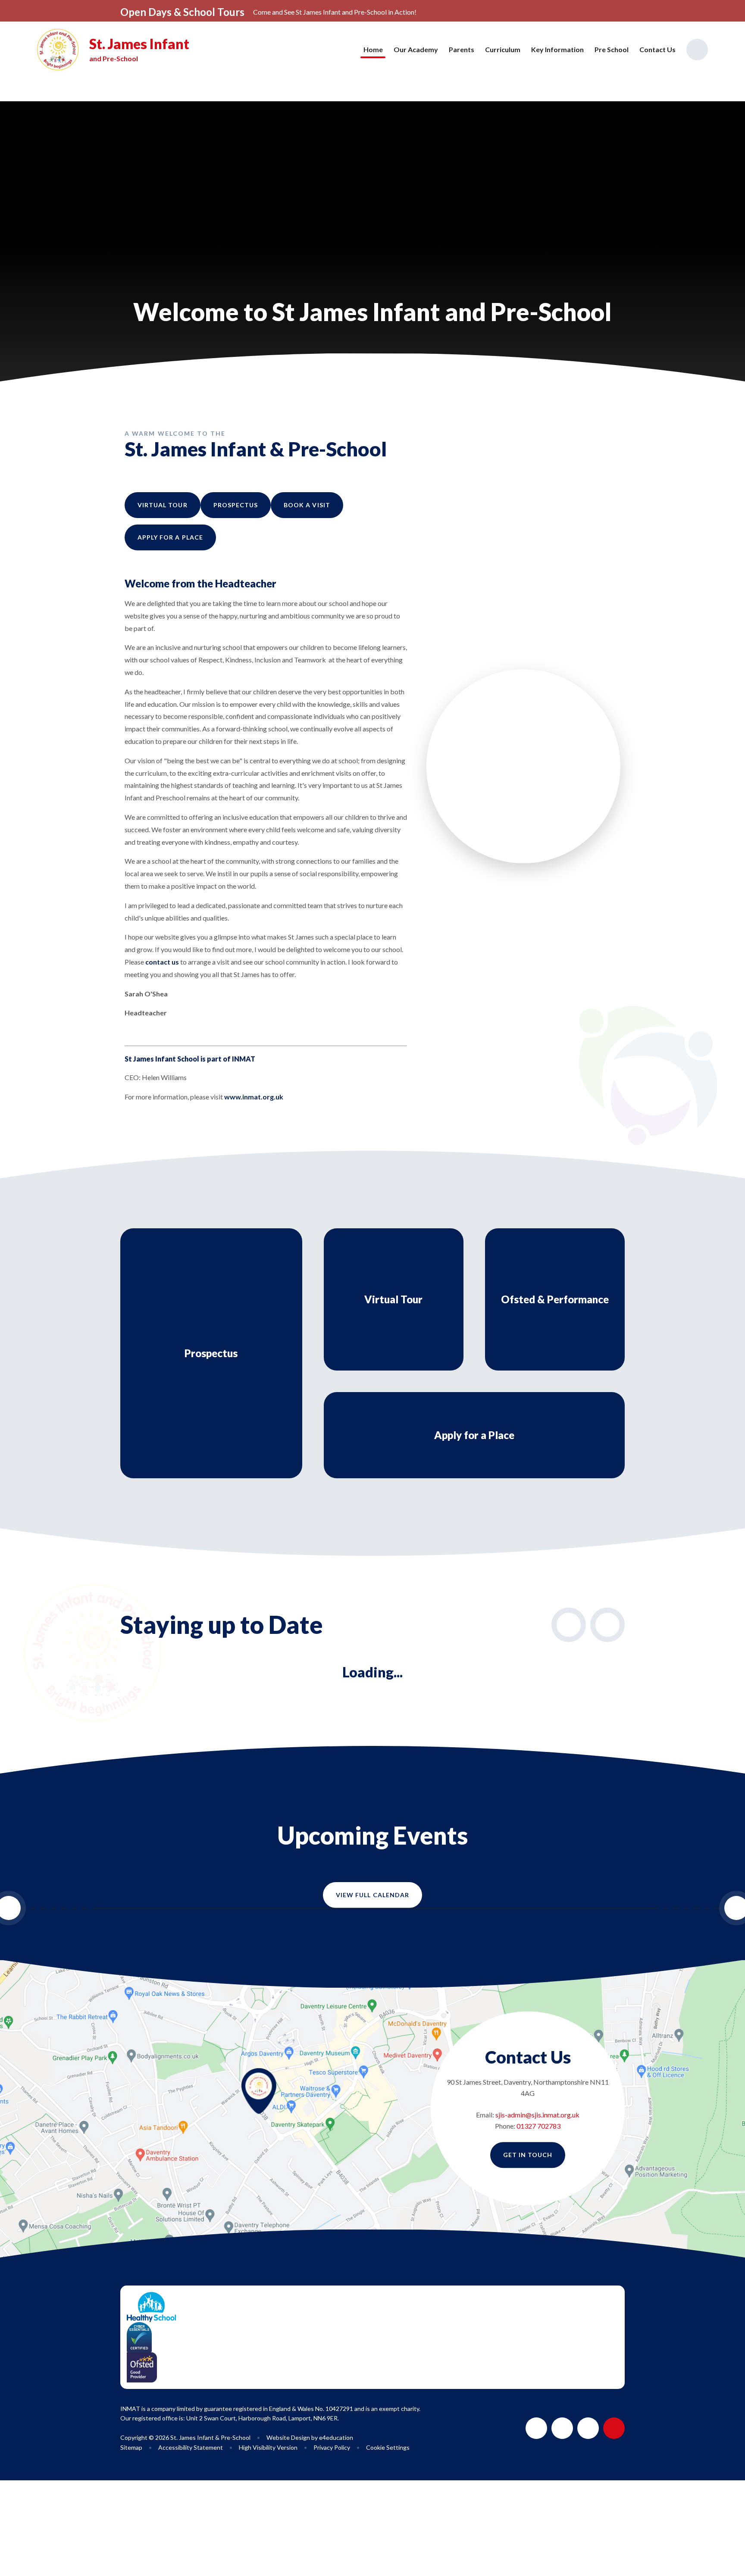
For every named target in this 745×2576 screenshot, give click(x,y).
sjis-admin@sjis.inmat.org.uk (537, 2115)
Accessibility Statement (191, 2447)
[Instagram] (588, 2428)
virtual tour (163, 505)
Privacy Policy (332, 2447)
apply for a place (170, 537)
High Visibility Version (268, 2447)
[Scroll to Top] (614, 2428)
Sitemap (131, 2447)
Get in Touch (528, 2155)
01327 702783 (538, 2126)
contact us (162, 962)
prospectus (236, 505)
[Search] (697, 50)
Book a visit (307, 505)
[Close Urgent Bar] (703, 12)
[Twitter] (536, 2428)
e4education (336, 2437)
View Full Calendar (372, 1895)
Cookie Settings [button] (388, 2447)
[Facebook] (562, 2428)
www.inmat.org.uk (254, 1097)
